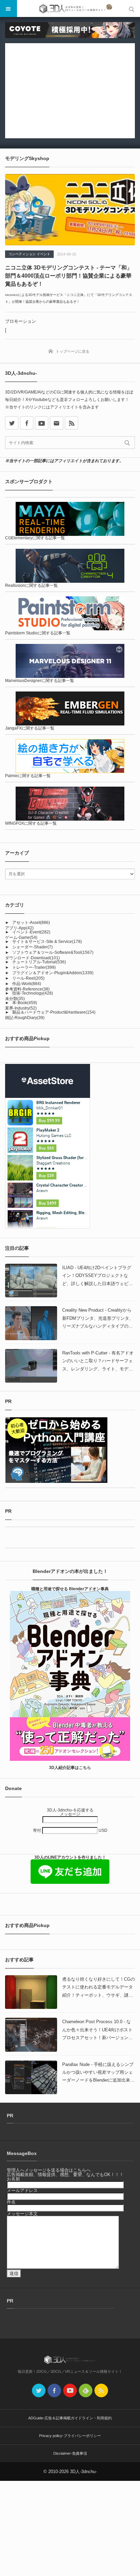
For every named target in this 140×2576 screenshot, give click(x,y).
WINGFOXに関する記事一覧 (31, 823)
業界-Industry (21, 1008)
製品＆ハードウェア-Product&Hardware (54, 1012)
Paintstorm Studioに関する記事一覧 (38, 633)
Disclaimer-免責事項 (70, 2453)
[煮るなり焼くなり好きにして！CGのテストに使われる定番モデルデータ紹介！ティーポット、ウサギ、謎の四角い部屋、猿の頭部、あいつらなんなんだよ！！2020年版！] (31, 1992)
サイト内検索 (132, 8)
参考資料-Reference (27, 989)
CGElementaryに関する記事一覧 (35, 538)
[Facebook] (27, 423)
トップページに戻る (73, 351)
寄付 (38, 1830)
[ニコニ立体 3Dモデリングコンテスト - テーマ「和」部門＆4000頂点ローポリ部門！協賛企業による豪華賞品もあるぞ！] (70, 210)
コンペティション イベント (29, 254)
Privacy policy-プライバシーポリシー (70, 2436)
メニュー (8, 8)
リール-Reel (28, 978)
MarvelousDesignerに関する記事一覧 (40, 681)
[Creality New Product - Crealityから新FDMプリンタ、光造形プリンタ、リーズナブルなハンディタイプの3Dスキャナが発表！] (31, 1323)
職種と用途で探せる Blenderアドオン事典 (70, 1589)
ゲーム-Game (21, 937)
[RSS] (72, 423)
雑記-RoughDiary (25, 1018)
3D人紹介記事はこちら (70, 1768)
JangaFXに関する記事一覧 (30, 728)
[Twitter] (39, 2390)
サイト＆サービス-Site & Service (47, 942)
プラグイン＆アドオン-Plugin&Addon (53, 973)
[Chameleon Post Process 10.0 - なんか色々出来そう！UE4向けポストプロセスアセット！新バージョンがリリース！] (31, 2035)
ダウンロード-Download (32, 958)
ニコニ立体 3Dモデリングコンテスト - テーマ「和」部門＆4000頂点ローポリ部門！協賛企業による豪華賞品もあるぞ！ (69, 276)
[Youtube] (42, 423)
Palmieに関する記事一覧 (28, 776)
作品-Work (27, 984)
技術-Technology (33, 993)
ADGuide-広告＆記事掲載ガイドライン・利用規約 (70, 2418)
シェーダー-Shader (32, 947)
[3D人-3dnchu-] (70, 8)
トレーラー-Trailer (34, 967)
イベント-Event (31, 932)
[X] (12, 423)
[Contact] (57, 423)
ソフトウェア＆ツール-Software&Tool (53, 952)
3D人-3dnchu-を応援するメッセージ (70, 1812)
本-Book (25, 1003)
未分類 (15, 999)
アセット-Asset (31, 923)
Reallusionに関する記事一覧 (31, 585)
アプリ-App (19, 928)
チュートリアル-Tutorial (39, 962)
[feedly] (86, 2390)
